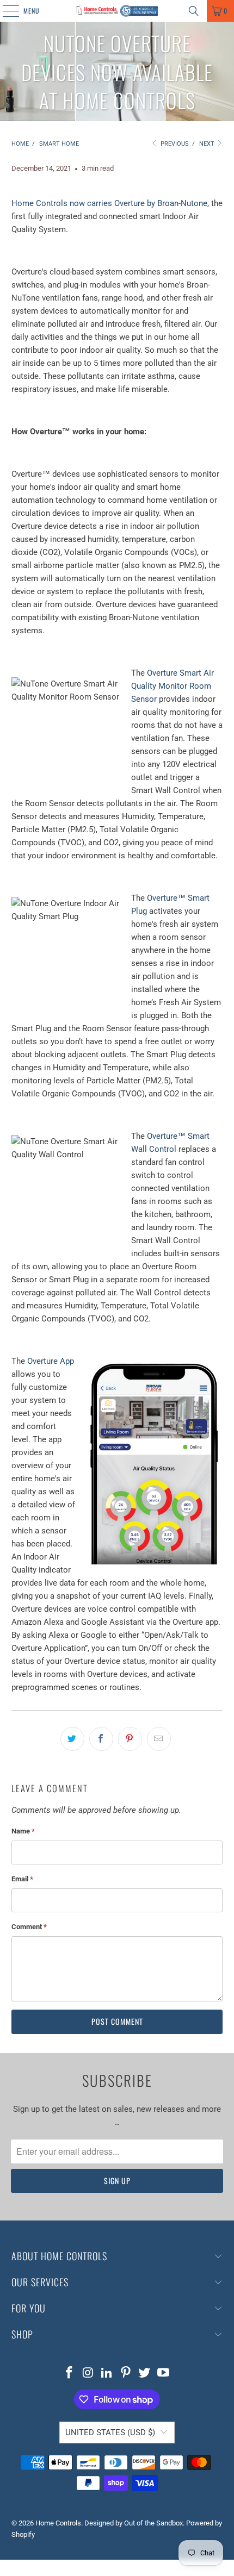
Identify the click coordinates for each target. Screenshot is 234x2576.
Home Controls (58, 2523)
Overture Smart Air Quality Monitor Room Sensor (173, 686)
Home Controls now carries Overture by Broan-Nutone (109, 203)
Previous (174, 144)
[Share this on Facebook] (101, 1739)
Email (22, 1879)
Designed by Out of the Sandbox (134, 2523)
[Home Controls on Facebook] (69, 2374)
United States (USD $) (110, 2432)
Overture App (51, 1361)
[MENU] (5, 11)
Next (208, 144)
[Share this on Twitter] (72, 1739)
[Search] (194, 11)
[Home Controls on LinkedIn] (107, 2374)
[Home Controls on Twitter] (145, 2374)
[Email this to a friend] (159, 1739)
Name (23, 1831)
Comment (29, 1927)
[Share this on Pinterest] (130, 1739)
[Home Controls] (117, 11)
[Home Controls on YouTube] (164, 2374)
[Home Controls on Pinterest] (126, 2374)
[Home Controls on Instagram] (88, 2374)
